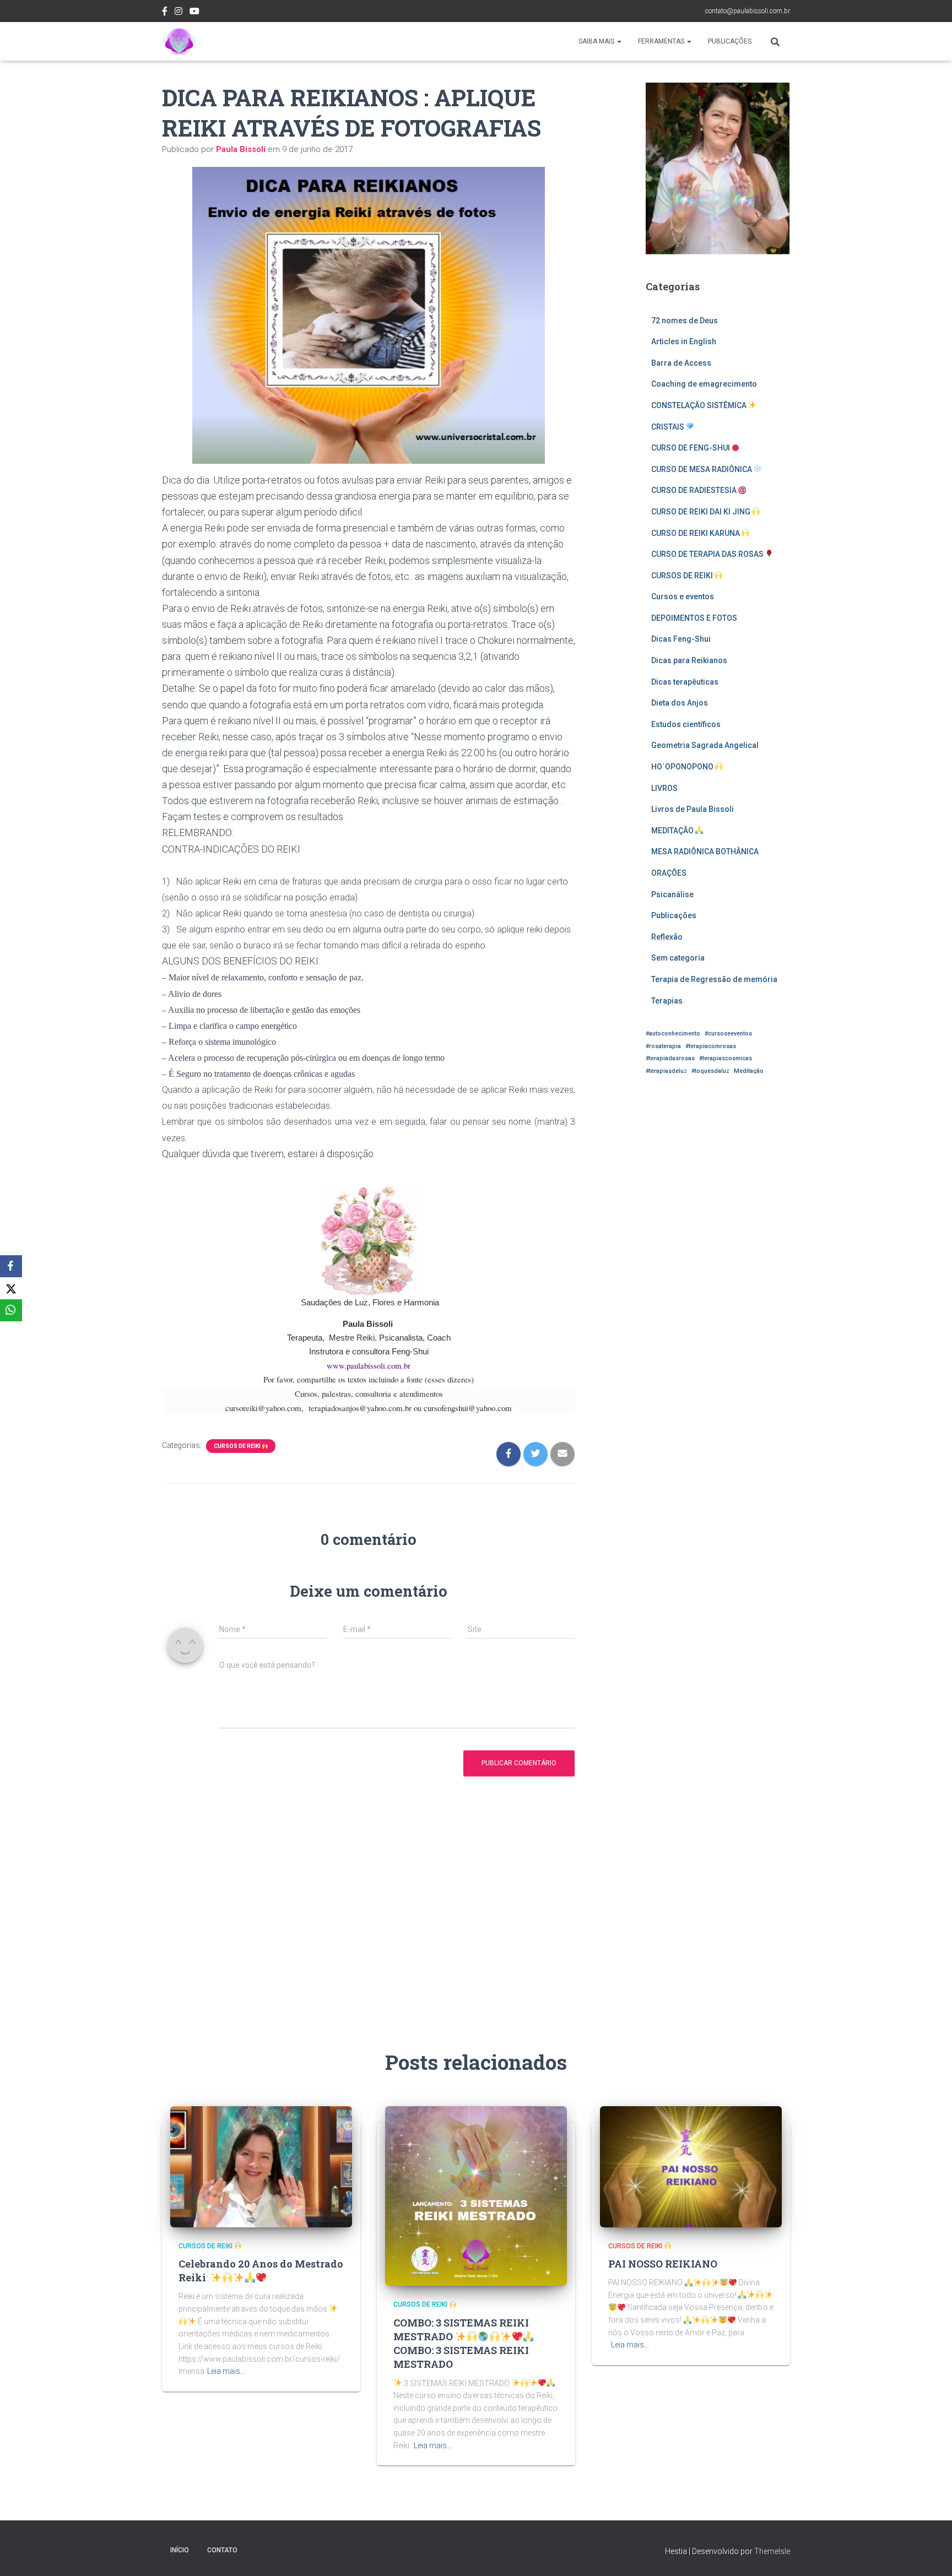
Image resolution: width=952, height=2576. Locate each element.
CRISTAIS (669, 427)
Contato (222, 2550)
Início (180, 2550)
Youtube (194, 13)
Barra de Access (681, 363)
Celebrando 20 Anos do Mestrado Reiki (261, 2271)
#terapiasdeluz (666, 1071)
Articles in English (684, 341)
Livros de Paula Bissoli (693, 809)
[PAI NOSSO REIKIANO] (691, 2166)
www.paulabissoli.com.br (369, 1365)
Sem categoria (678, 958)
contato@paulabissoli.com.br (748, 11)
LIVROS (664, 788)
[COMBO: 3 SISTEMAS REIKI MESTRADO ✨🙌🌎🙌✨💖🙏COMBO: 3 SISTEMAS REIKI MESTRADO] (476, 2195)
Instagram (178, 13)
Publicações (730, 41)
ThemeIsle (772, 2551)
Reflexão (667, 937)
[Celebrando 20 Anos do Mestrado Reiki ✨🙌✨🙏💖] (261, 2166)
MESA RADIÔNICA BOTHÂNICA (705, 852)
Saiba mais (597, 41)
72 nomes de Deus (685, 321)
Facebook (165, 13)
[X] (11, 1288)
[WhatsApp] (11, 1310)
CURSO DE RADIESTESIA (695, 490)
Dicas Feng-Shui (681, 639)
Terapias (667, 1001)
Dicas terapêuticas (685, 682)
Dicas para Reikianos (689, 660)
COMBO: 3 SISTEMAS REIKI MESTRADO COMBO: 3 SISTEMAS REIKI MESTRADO (461, 2344)
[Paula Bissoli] (179, 41)
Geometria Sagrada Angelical (705, 745)
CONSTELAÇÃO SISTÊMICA (700, 405)
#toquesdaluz (710, 1071)
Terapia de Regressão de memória (714, 979)
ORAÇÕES (669, 873)
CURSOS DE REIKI (238, 1446)
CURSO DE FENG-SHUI (691, 448)
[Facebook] (11, 1266)
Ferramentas (662, 41)
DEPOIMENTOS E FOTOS (694, 618)
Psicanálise (672, 894)
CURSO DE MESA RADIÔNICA (702, 469)
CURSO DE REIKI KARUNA (696, 533)
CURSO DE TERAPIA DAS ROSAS (708, 554)
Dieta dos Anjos (680, 703)
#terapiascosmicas (726, 1058)
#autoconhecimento (673, 1034)
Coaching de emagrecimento (704, 384)
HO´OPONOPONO (683, 767)
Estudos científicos (686, 724)
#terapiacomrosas (711, 1046)
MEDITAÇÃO (673, 831)
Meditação (749, 1071)
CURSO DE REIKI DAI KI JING (702, 512)
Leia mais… (226, 2371)
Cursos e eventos (683, 596)
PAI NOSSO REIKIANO (663, 2264)
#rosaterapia (663, 1046)
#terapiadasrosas (670, 1058)
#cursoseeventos (728, 1034)
